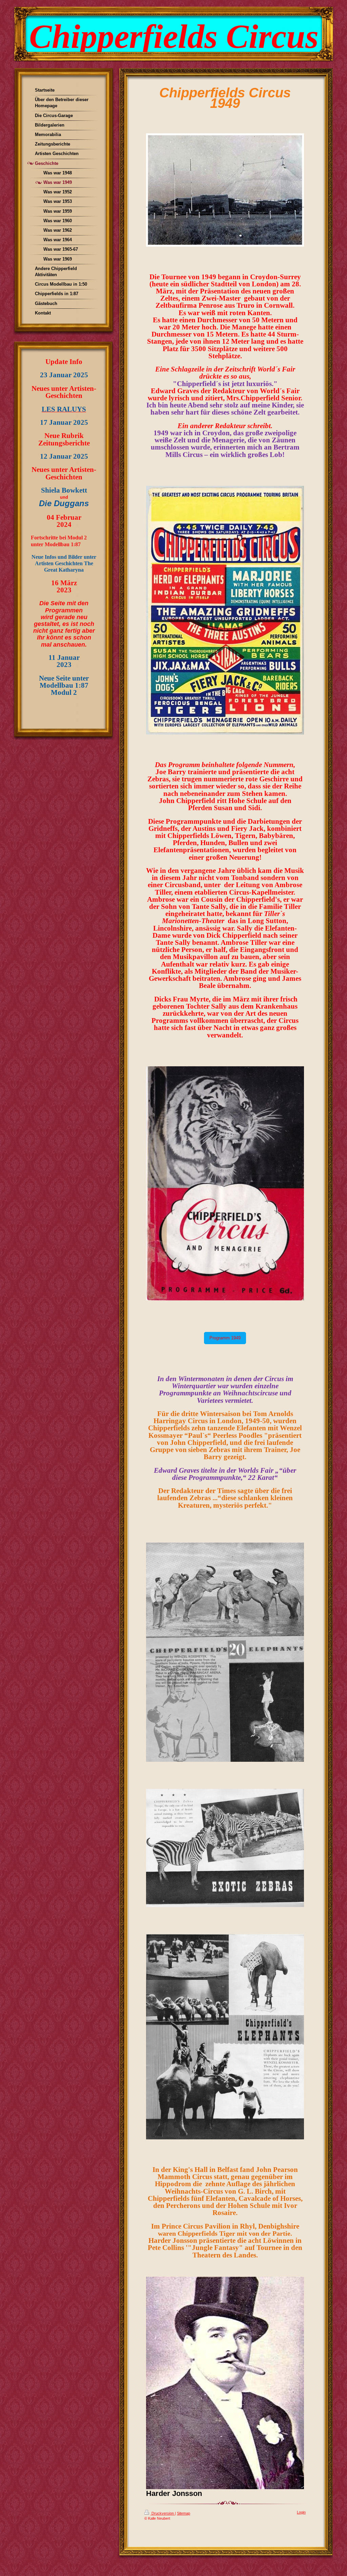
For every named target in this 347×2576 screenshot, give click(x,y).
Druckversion (163, 2513)
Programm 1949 (225, 1338)
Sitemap (183, 2513)
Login (301, 2512)
